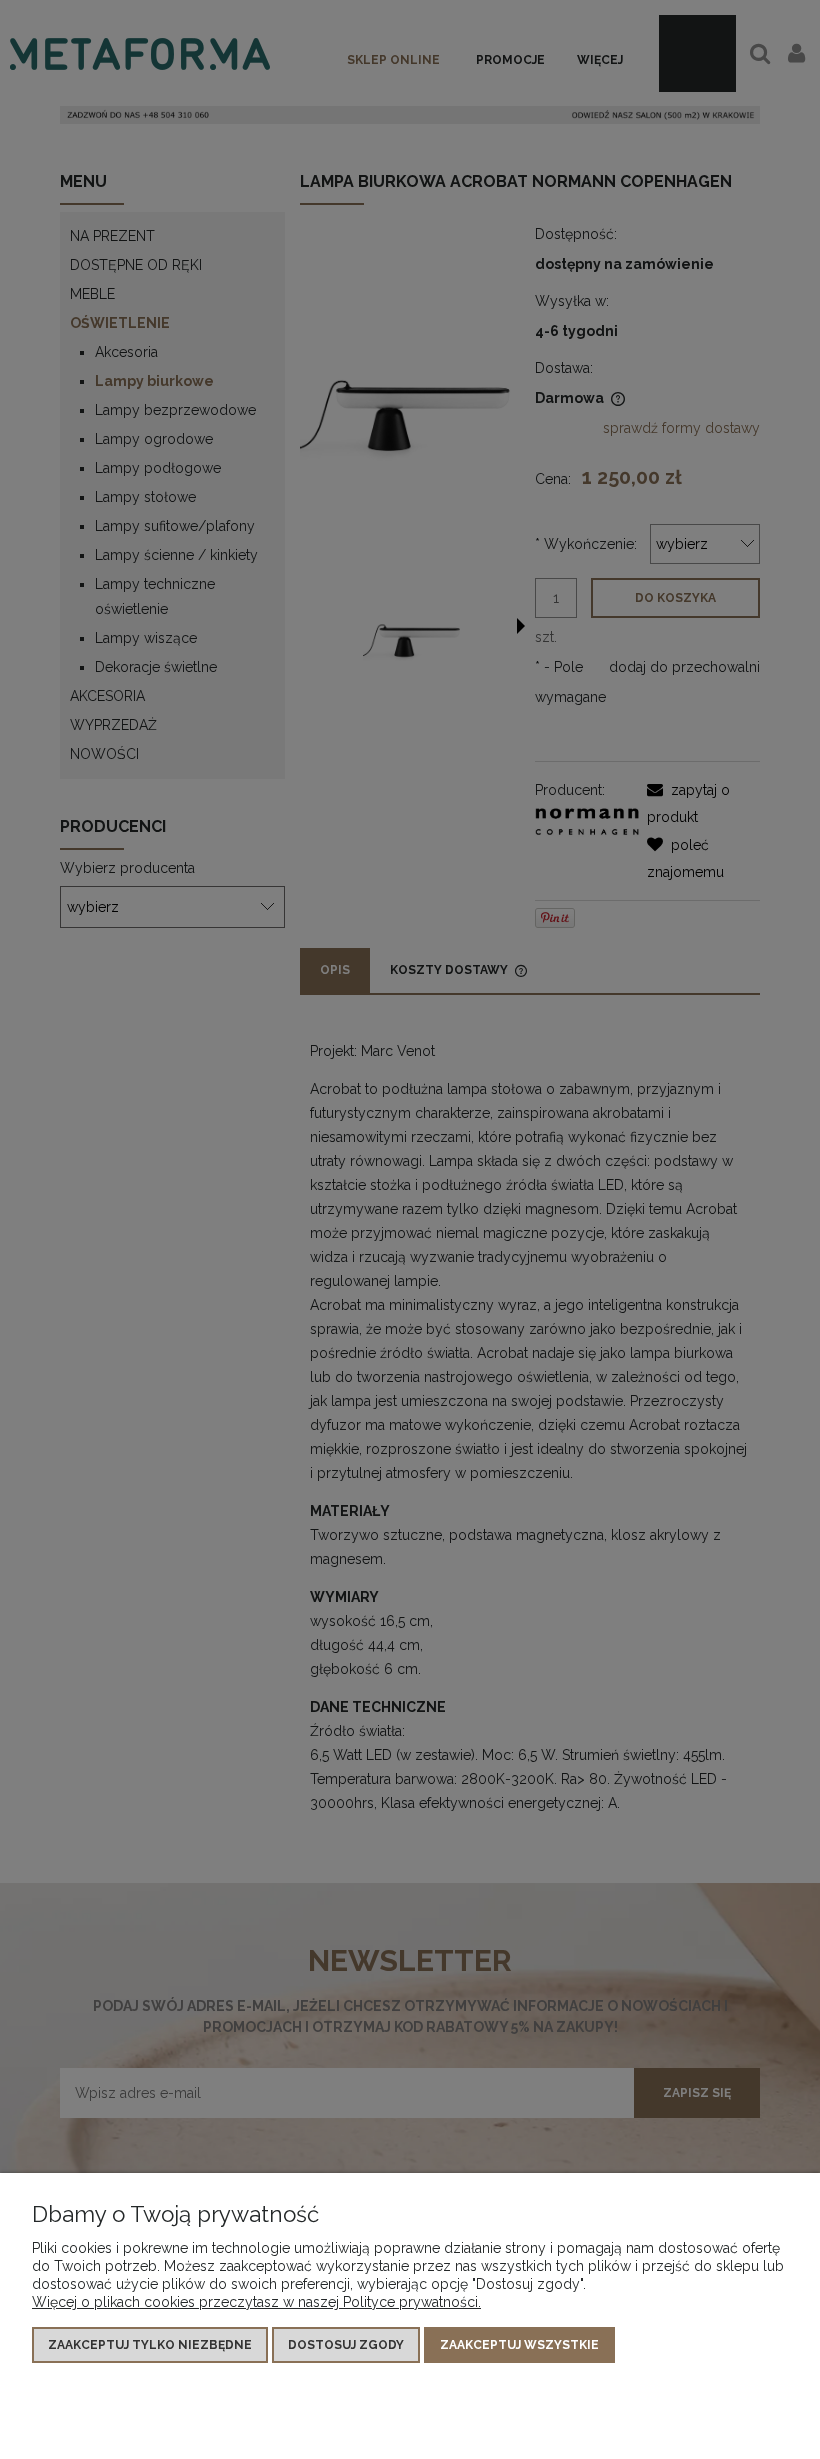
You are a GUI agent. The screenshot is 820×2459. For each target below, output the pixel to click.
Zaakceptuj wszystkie (519, 2345)
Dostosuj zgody (346, 2345)
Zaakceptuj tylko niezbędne (150, 2345)
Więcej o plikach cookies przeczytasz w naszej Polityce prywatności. (256, 2302)
